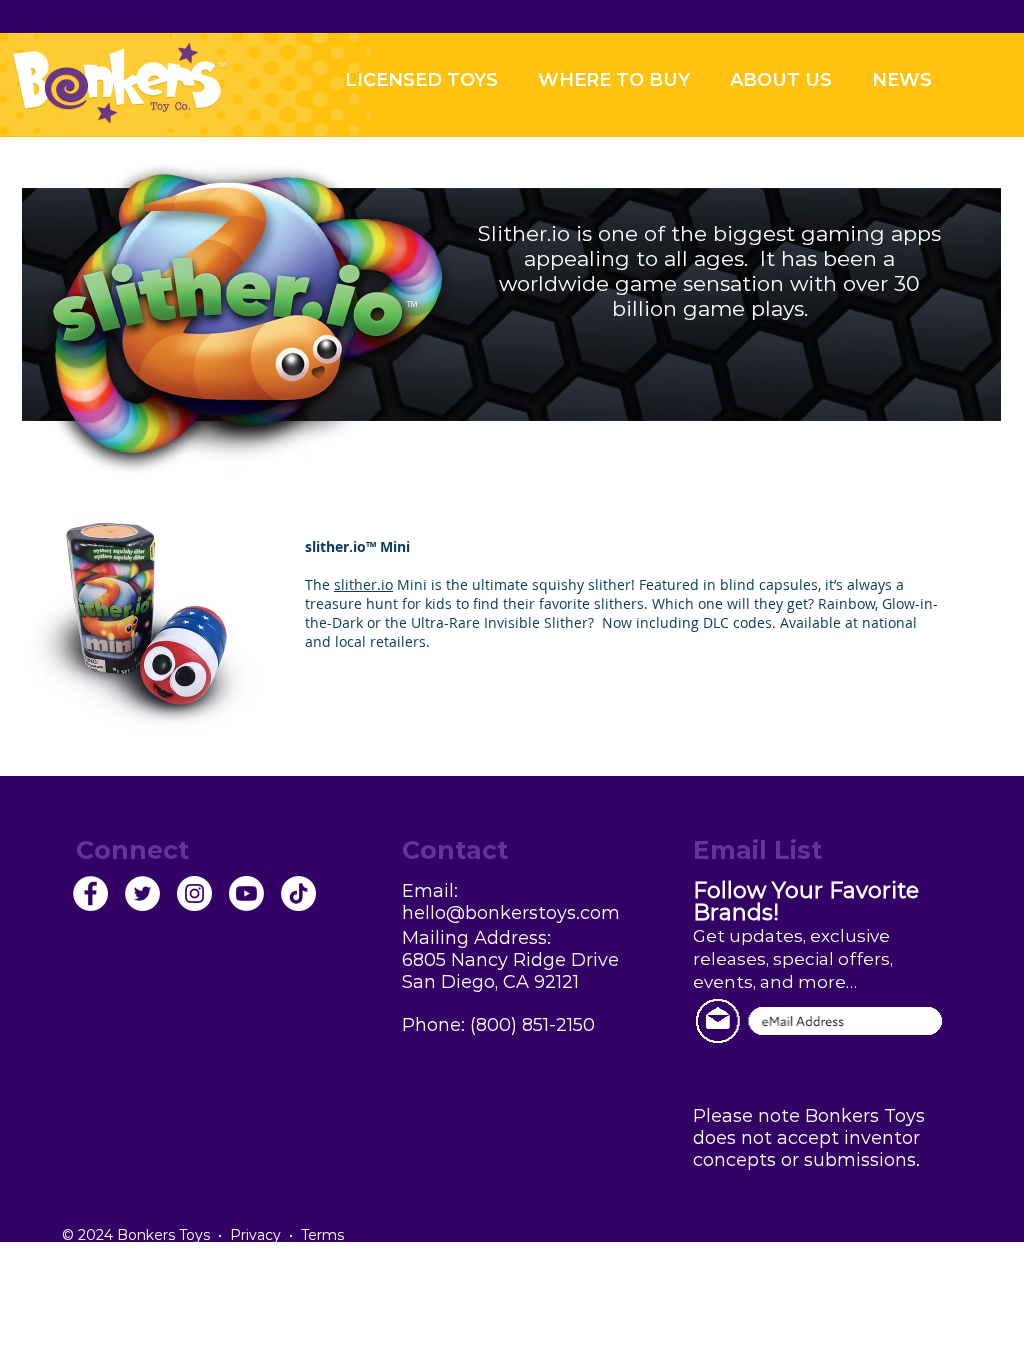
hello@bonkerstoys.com (511, 913)
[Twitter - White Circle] (142, 893)
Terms (322, 1235)
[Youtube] (246, 893)
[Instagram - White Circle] (194, 893)
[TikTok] (298, 893)
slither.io (335, 546)
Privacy (255, 1235)
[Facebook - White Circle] (90, 893)
